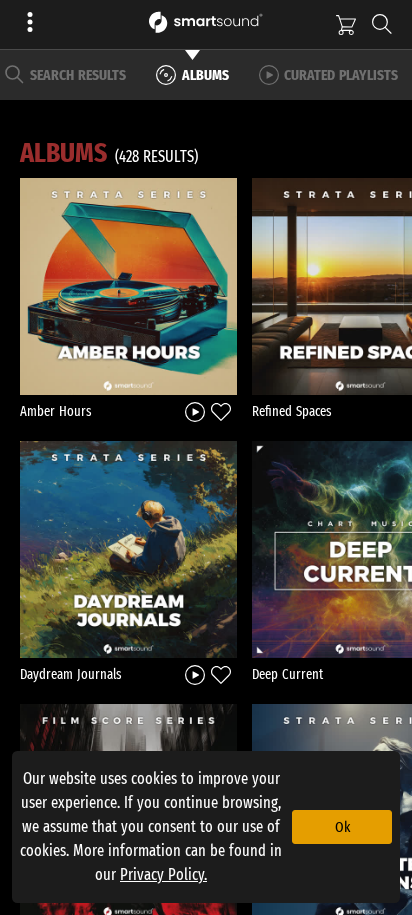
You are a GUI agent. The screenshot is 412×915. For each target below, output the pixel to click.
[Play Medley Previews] (195, 410)
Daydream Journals (71, 674)
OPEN (128, 286)
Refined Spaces (292, 411)
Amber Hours (56, 411)
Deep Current (287, 674)
